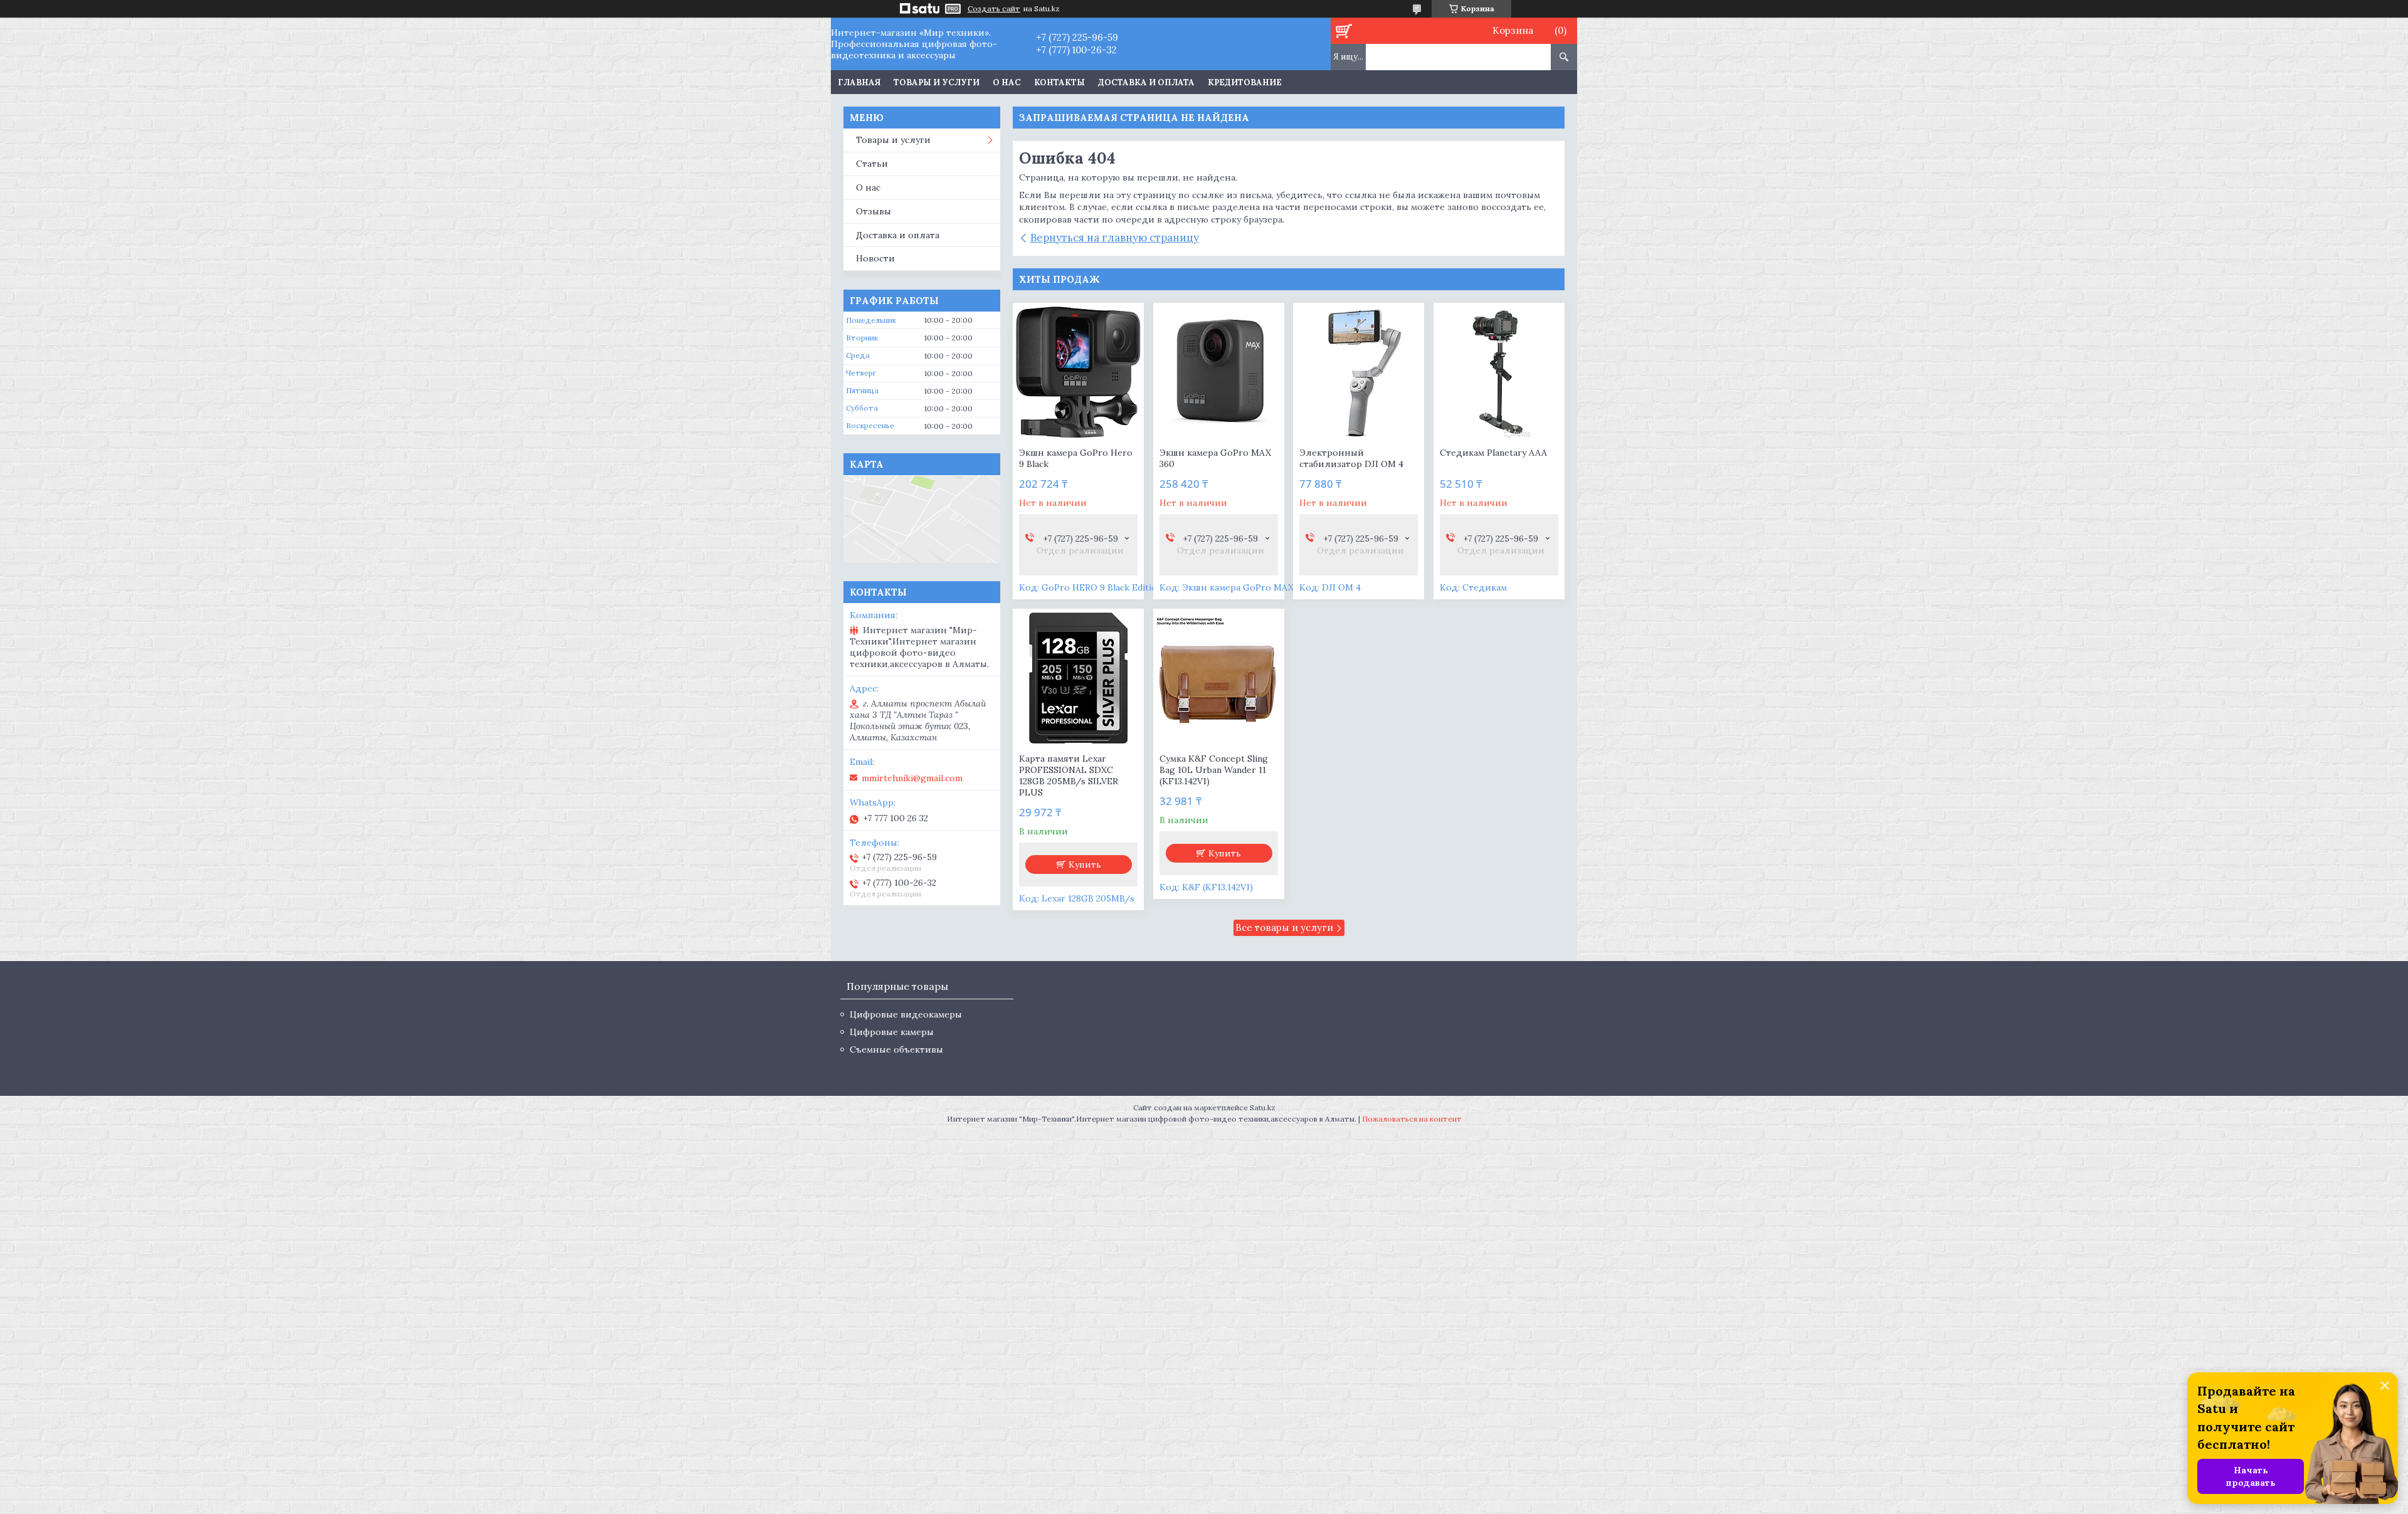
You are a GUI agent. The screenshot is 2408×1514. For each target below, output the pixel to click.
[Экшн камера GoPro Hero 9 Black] (1078, 372)
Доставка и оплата (1146, 82)
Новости (875, 258)
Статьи (872, 164)
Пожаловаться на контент (1412, 1119)
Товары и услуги (937, 82)
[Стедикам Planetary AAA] (1499, 372)
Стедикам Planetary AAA (1493, 453)
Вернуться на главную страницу (1115, 238)
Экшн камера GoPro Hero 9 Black (1076, 458)
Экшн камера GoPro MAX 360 (1215, 458)
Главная (859, 82)
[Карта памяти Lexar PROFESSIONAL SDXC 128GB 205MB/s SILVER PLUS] (1078, 678)
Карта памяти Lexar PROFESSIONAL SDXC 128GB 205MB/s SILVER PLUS (1069, 775)
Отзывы (874, 211)
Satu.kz (1263, 1107)
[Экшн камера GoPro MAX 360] (1219, 372)
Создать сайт (994, 9)
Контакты (1059, 82)
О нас (1007, 82)
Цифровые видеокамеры (906, 1014)
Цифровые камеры (892, 1032)
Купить (1085, 865)
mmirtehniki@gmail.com (912, 778)
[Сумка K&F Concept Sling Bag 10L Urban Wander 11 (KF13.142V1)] (1219, 678)
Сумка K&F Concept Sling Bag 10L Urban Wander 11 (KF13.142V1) (1214, 770)
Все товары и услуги (1284, 928)
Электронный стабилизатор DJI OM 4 (1351, 458)
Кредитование (1245, 82)
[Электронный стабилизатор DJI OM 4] (1359, 372)
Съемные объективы (896, 1049)
